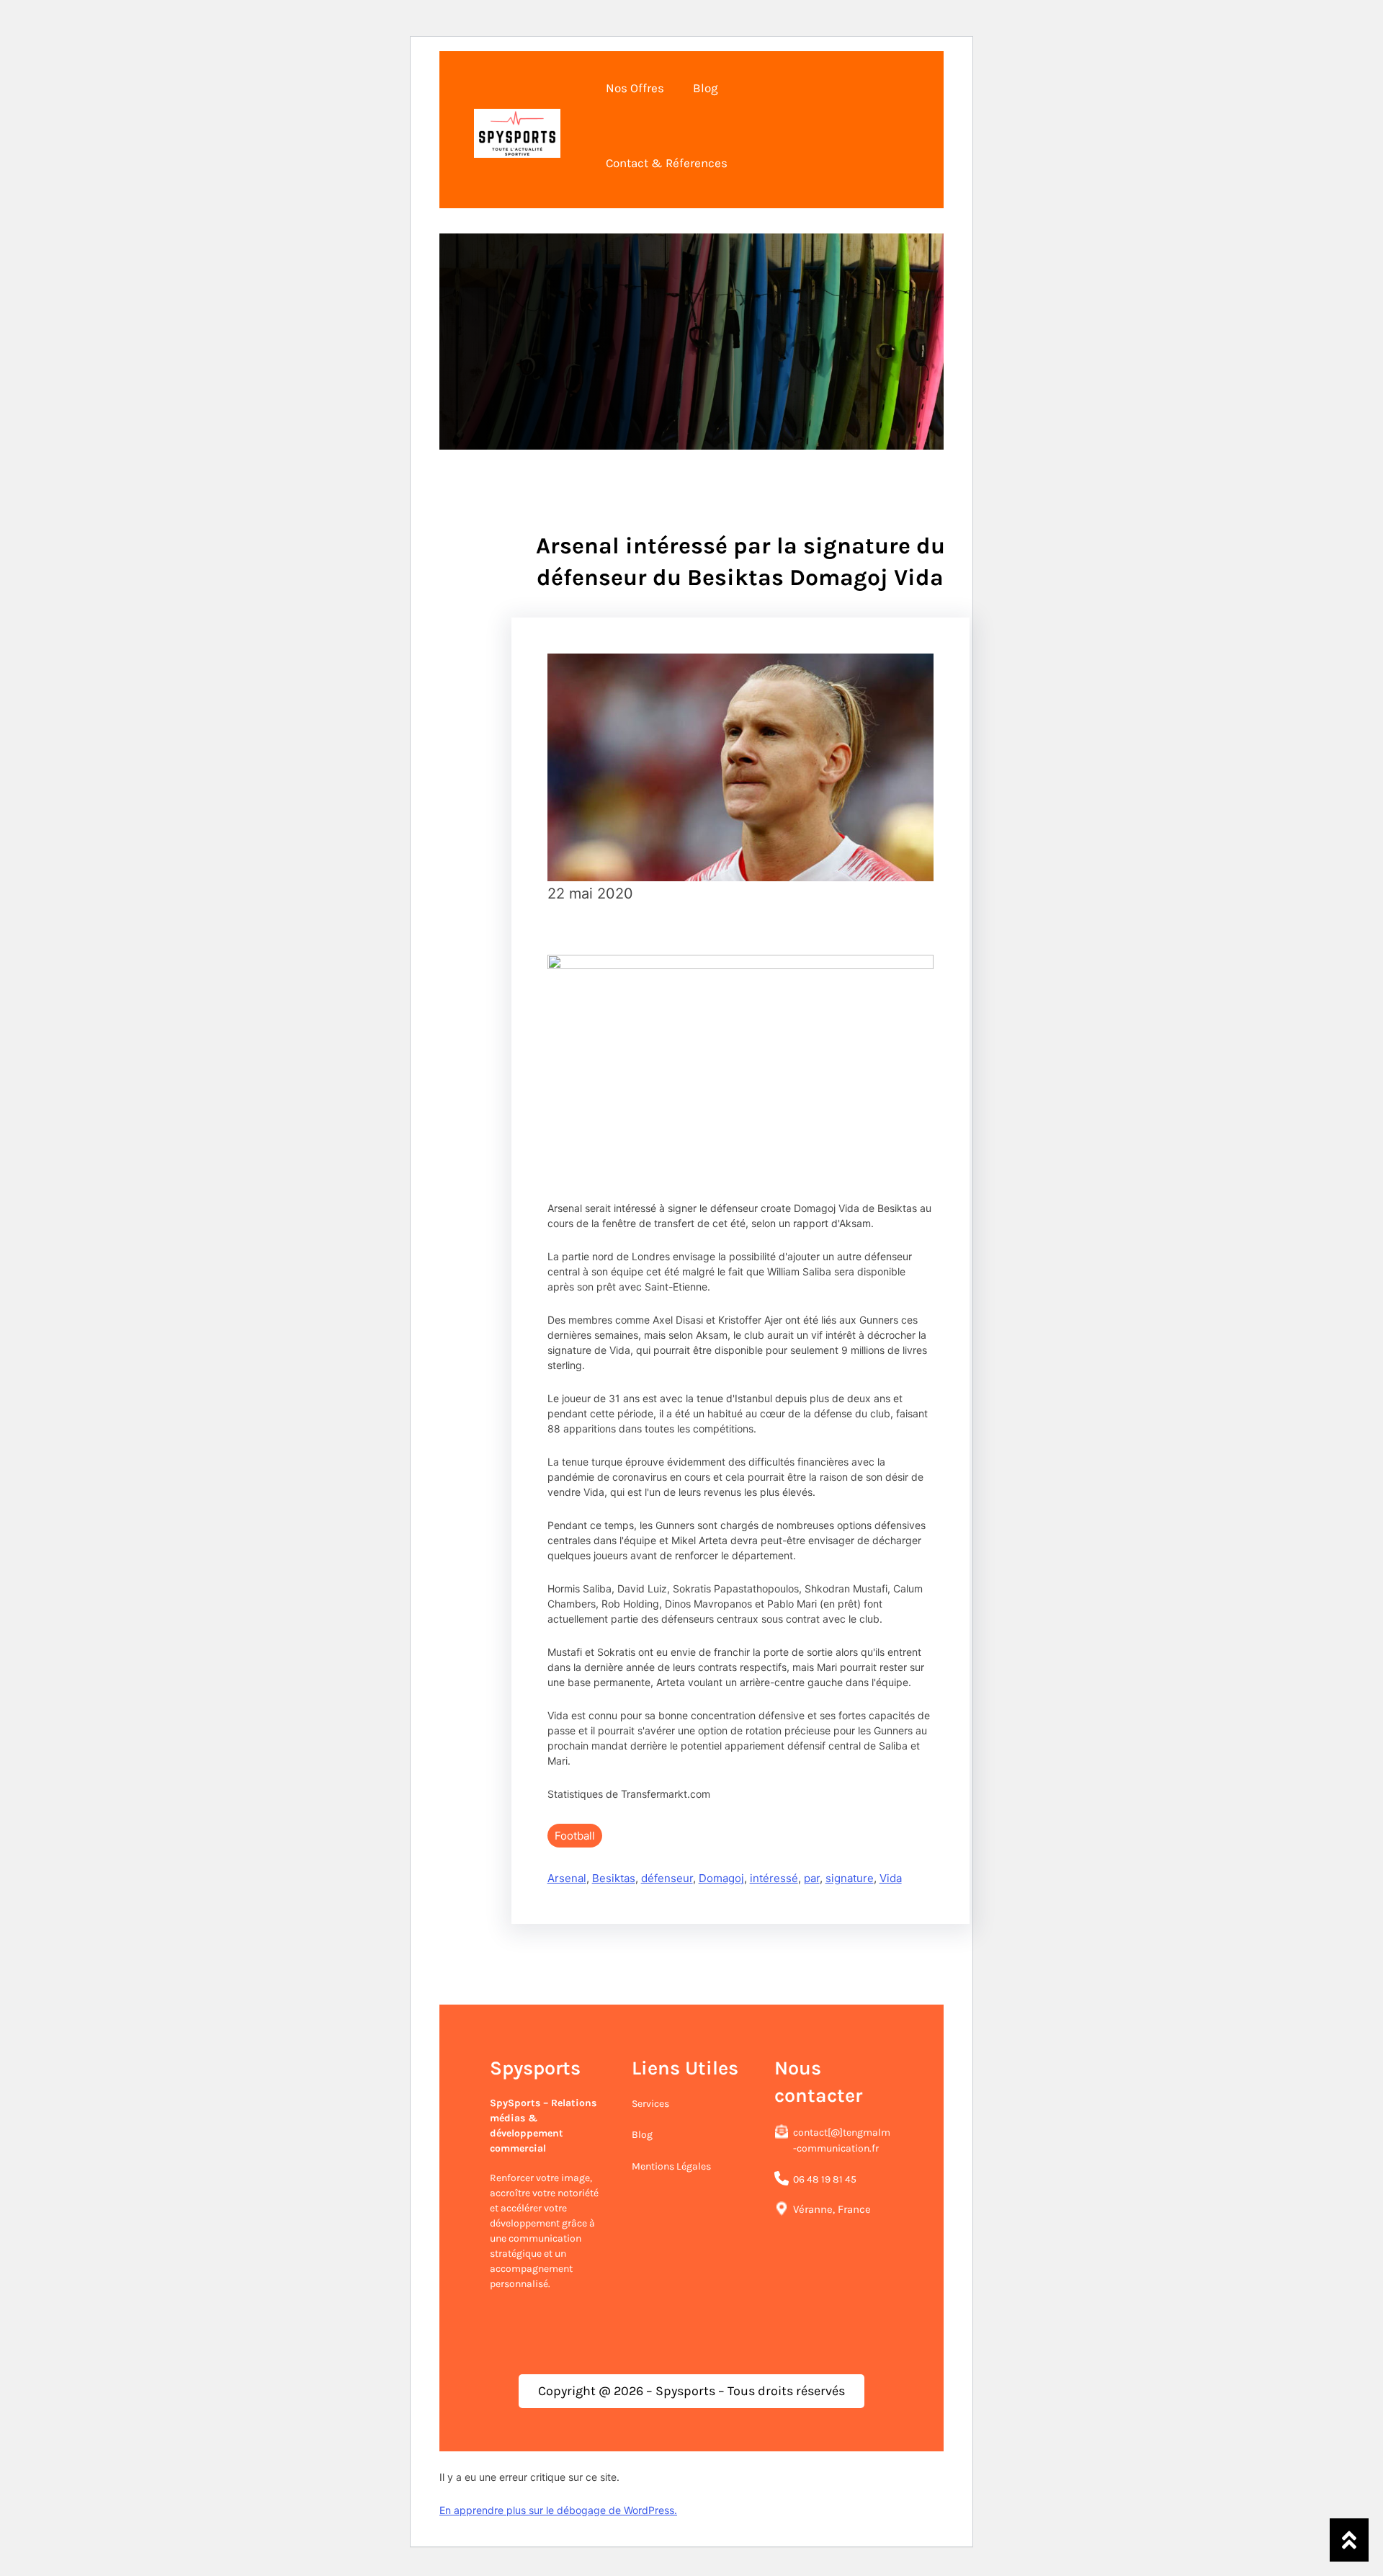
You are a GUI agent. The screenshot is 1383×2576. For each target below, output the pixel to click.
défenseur (667, 1878)
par (812, 1878)
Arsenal (567, 1878)
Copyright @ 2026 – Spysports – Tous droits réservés (691, 2391)
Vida (891, 1878)
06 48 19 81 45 (825, 2179)
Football (575, 1836)
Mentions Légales (671, 2166)
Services (650, 2104)
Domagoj (721, 1878)
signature (850, 1878)
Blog (642, 2135)
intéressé (774, 1878)
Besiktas (614, 1878)
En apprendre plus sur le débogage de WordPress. (558, 2510)
